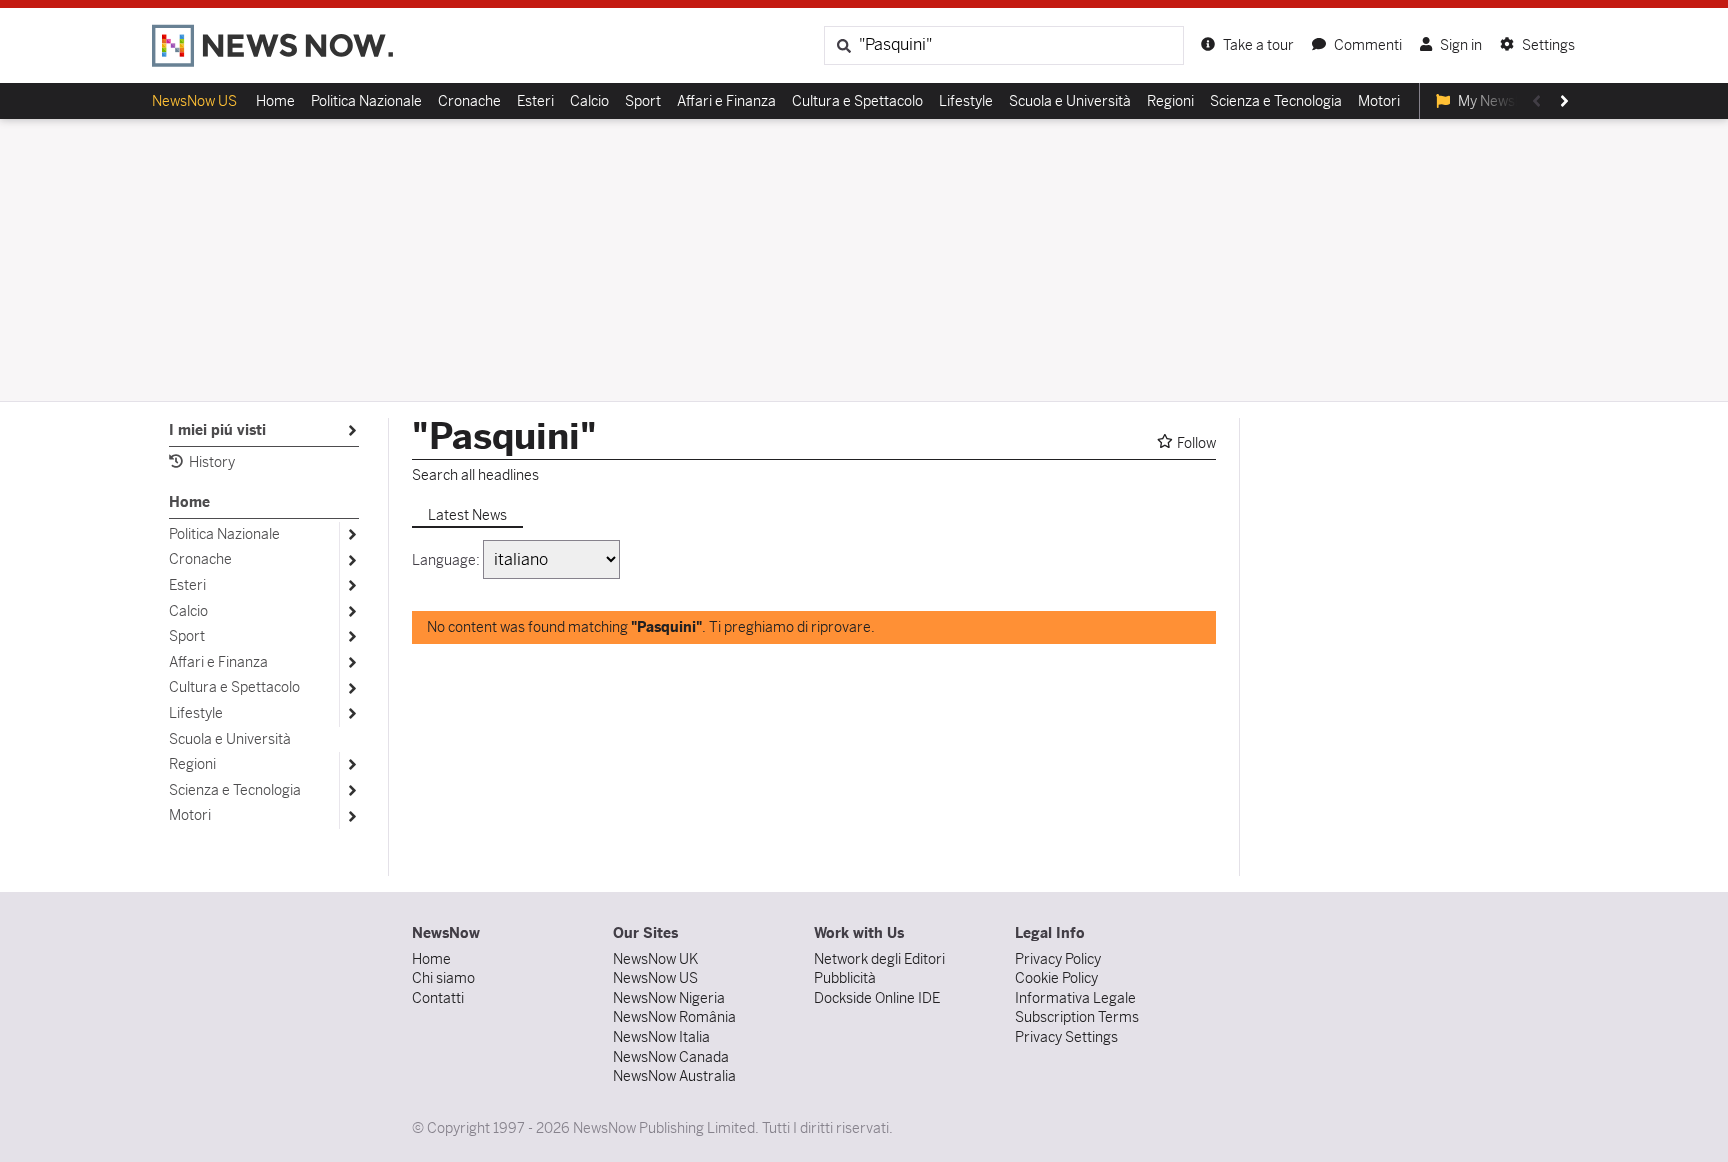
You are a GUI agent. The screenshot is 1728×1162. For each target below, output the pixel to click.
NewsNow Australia (674, 1076)
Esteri (535, 101)
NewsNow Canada (671, 1057)
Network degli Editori (879, 959)
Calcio (589, 101)
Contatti (438, 998)
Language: (446, 560)
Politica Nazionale (366, 101)
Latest (467, 515)
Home (275, 101)
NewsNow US (194, 101)
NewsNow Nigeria (669, 998)
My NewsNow (1500, 101)
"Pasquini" (504, 437)
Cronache (469, 101)
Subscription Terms (1077, 1017)
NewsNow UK (655, 959)
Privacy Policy (1058, 959)
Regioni (1170, 101)
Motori (1379, 101)
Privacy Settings (1066, 1037)
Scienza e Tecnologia (1276, 101)
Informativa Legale (1075, 998)
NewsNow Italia (661, 1037)
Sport (643, 101)
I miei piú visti (221, 432)
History (212, 462)
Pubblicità (845, 978)
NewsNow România (674, 1017)
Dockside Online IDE (877, 998)
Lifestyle (966, 101)
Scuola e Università (1070, 101)
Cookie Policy (1056, 978)
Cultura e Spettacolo (857, 101)
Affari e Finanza (726, 101)
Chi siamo (443, 978)
